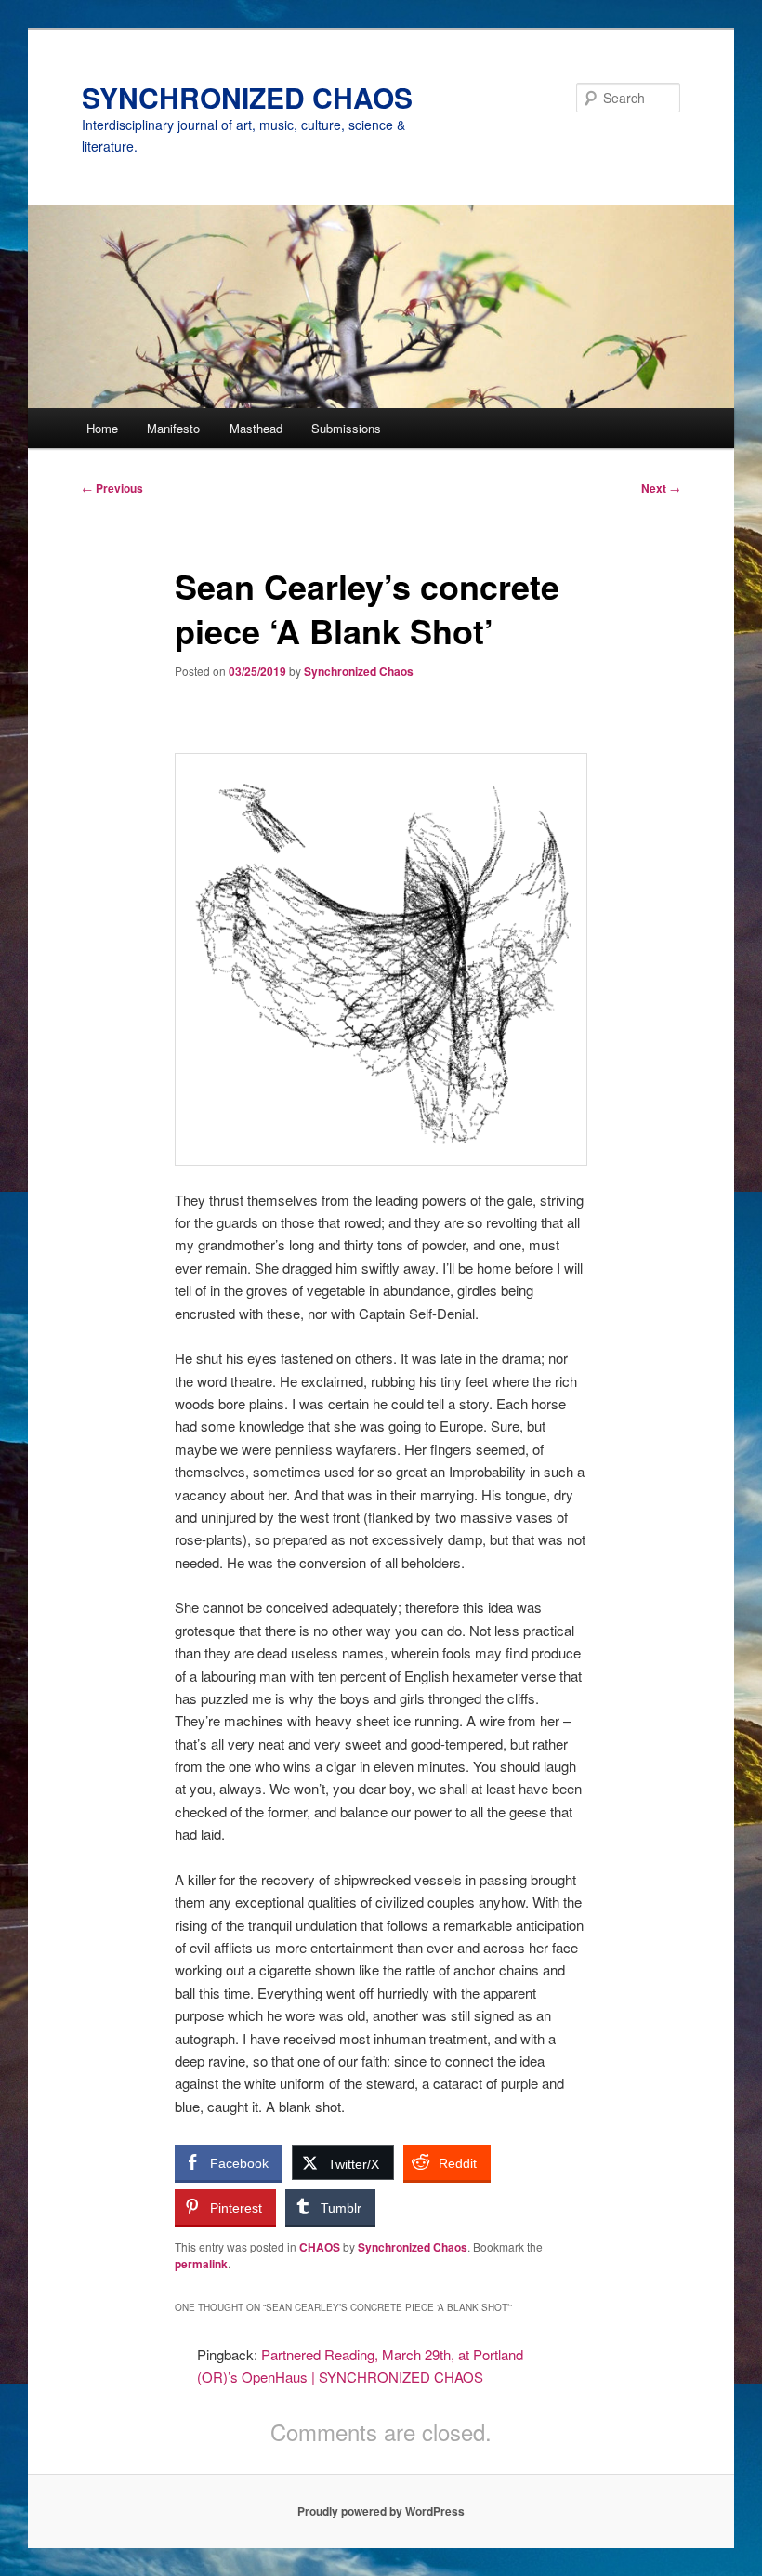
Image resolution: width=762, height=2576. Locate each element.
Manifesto (173, 428)
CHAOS (320, 2247)
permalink (201, 2264)
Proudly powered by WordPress (381, 2511)
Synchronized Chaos (359, 671)
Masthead (256, 428)
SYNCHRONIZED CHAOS (247, 97)
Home (102, 428)
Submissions (346, 428)
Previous (112, 488)
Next (661, 488)
